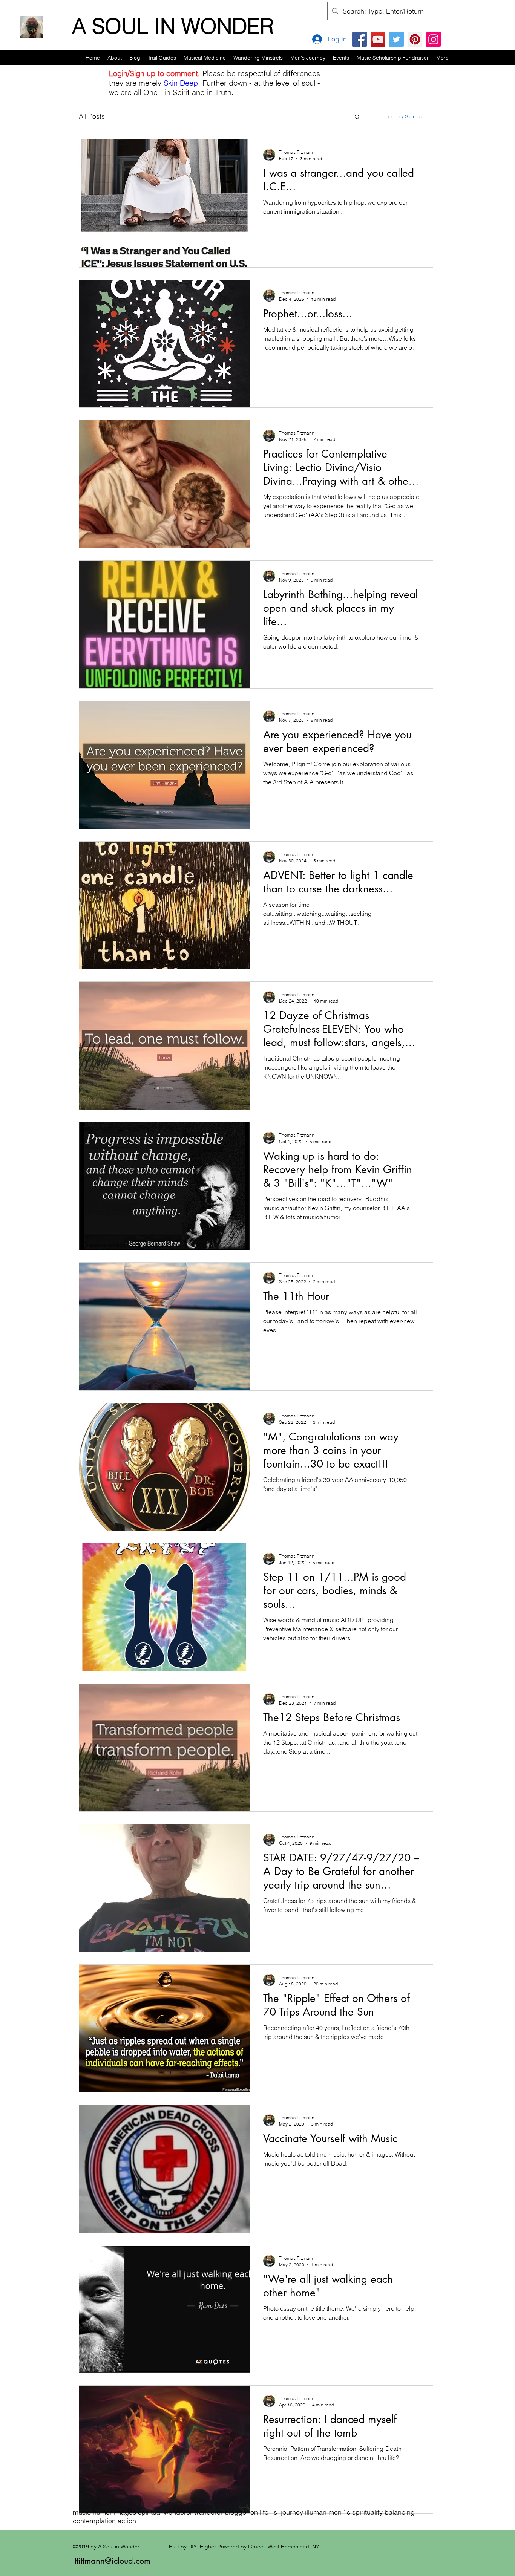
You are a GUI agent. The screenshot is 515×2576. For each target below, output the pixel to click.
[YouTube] (378, 39)
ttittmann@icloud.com (113, 2561)
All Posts (92, 116)
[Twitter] (396, 39)
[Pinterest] (415, 39)
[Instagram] (433, 39)
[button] (162, 58)
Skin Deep (181, 83)
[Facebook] (359, 39)
